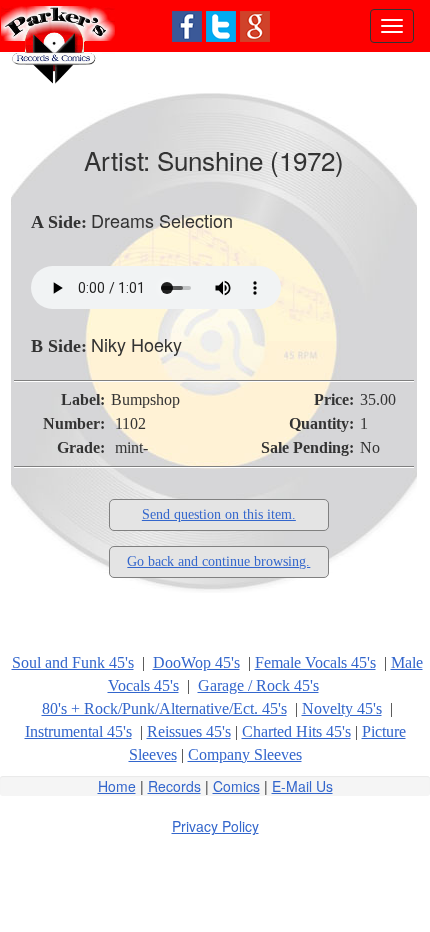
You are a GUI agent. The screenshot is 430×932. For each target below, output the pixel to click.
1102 (130, 423)
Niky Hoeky (136, 344)
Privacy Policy (215, 826)
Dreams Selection (162, 220)
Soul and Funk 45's (73, 662)
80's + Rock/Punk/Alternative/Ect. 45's (164, 708)
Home (117, 786)
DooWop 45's (196, 662)
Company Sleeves (245, 754)
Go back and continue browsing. (218, 561)
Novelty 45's (342, 708)
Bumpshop (145, 399)
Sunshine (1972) (250, 159)
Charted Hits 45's (296, 731)
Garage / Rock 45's (258, 685)
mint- (131, 447)
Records (174, 786)
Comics (236, 786)
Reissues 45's (189, 731)
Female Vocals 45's (315, 662)
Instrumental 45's (78, 731)
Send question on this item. (219, 514)
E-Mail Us (302, 786)
